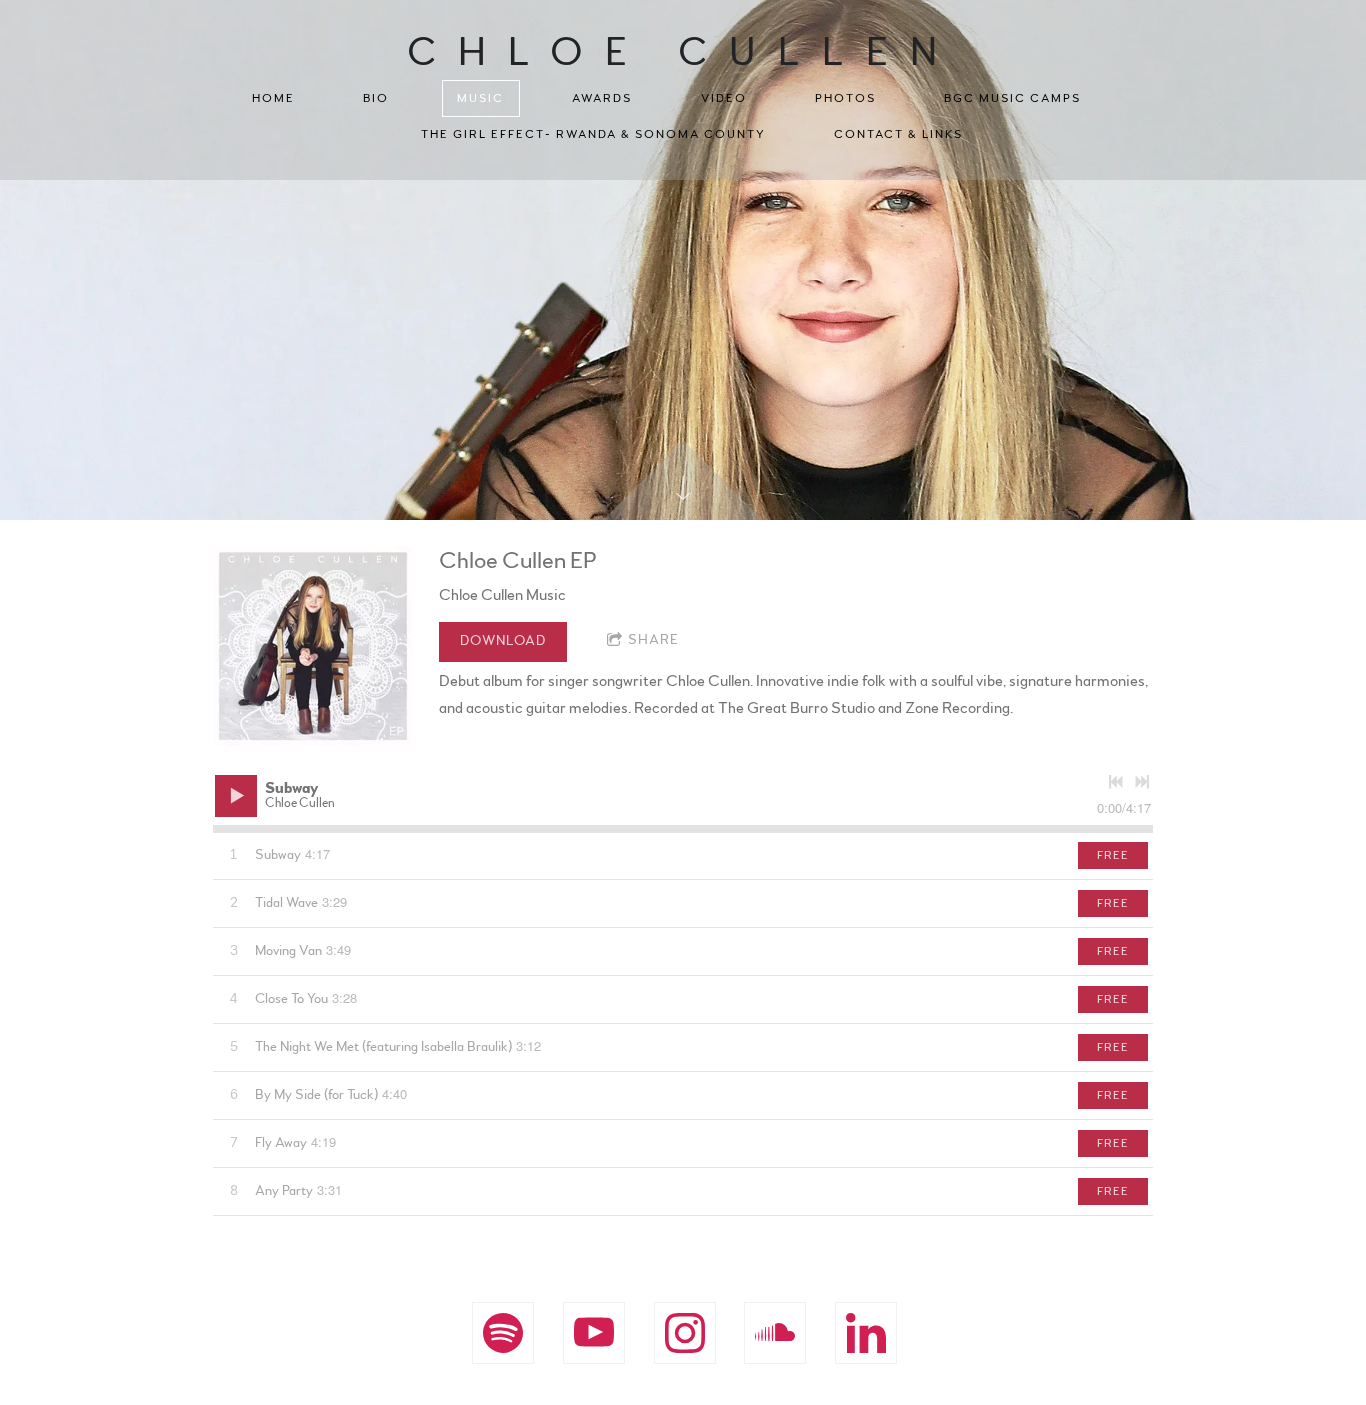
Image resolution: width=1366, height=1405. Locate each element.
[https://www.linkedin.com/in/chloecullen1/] (866, 1333)
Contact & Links (898, 134)
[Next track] (1142, 782)
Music (480, 98)
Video (724, 98)
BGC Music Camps (1012, 98)
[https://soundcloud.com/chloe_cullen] (775, 1333)
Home (273, 98)
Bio (376, 98)
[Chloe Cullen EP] (313, 646)
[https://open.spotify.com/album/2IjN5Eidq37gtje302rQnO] (503, 1333)
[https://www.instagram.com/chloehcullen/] (685, 1333)
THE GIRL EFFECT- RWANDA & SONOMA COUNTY (593, 134)
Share (653, 640)
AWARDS (602, 98)
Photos (845, 98)
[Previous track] (1116, 782)
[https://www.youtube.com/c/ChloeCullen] (594, 1333)
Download (503, 641)
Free (1113, 855)
